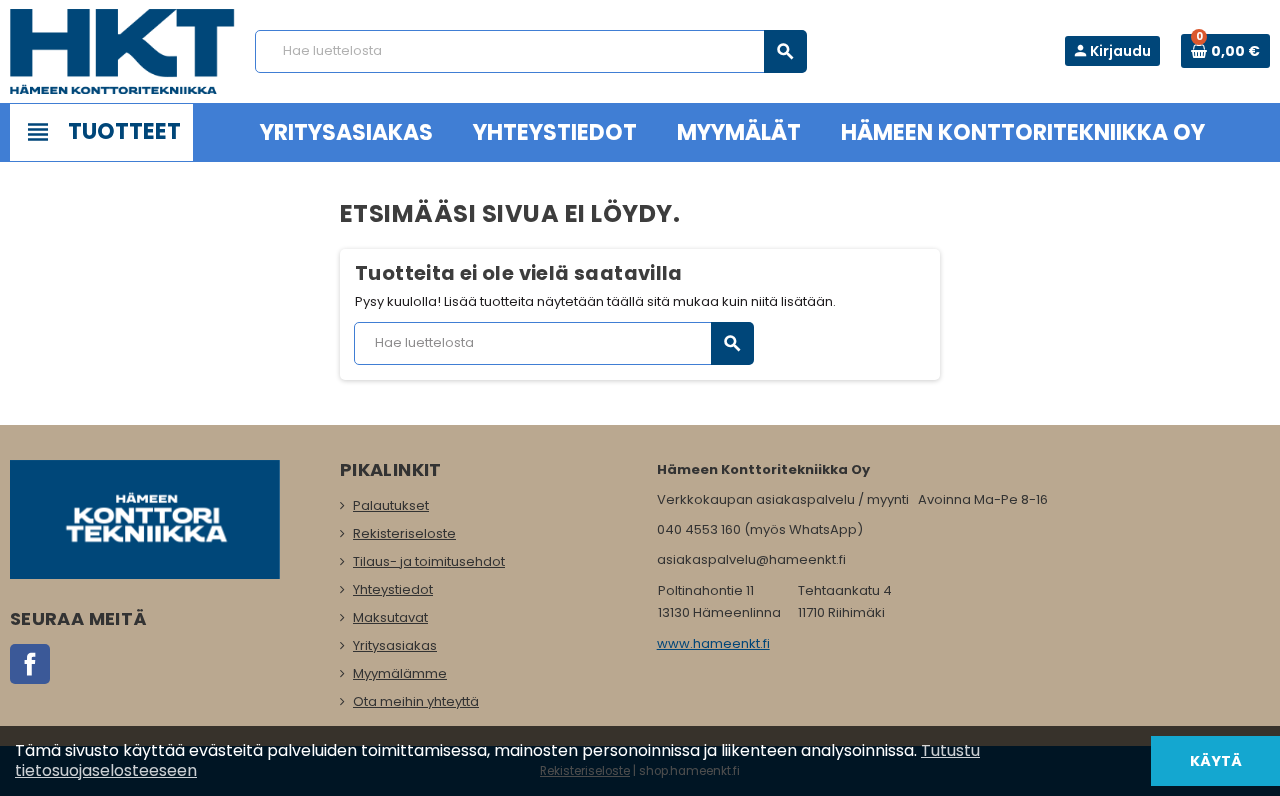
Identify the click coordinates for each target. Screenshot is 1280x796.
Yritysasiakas (395, 645)
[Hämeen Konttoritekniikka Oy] (122, 50)
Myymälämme (400, 673)
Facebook (30, 664)
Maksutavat (390, 617)
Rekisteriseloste (404, 533)
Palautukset (391, 505)
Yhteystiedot (393, 589)
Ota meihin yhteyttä (416, 701)
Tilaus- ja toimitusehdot (429, 561)
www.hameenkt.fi (713, 643)
